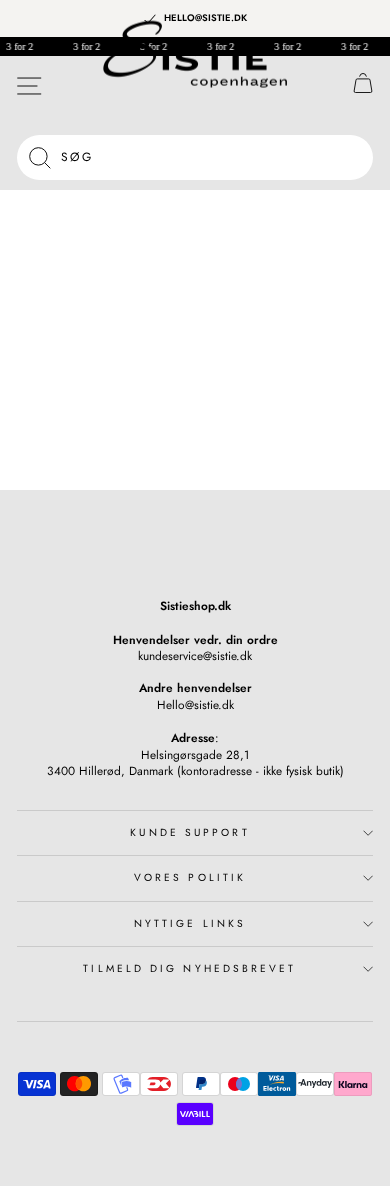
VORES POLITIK (190, 877)
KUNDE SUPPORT (189, 832)
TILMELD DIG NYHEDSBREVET (189, 968)
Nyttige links (190, 923)
